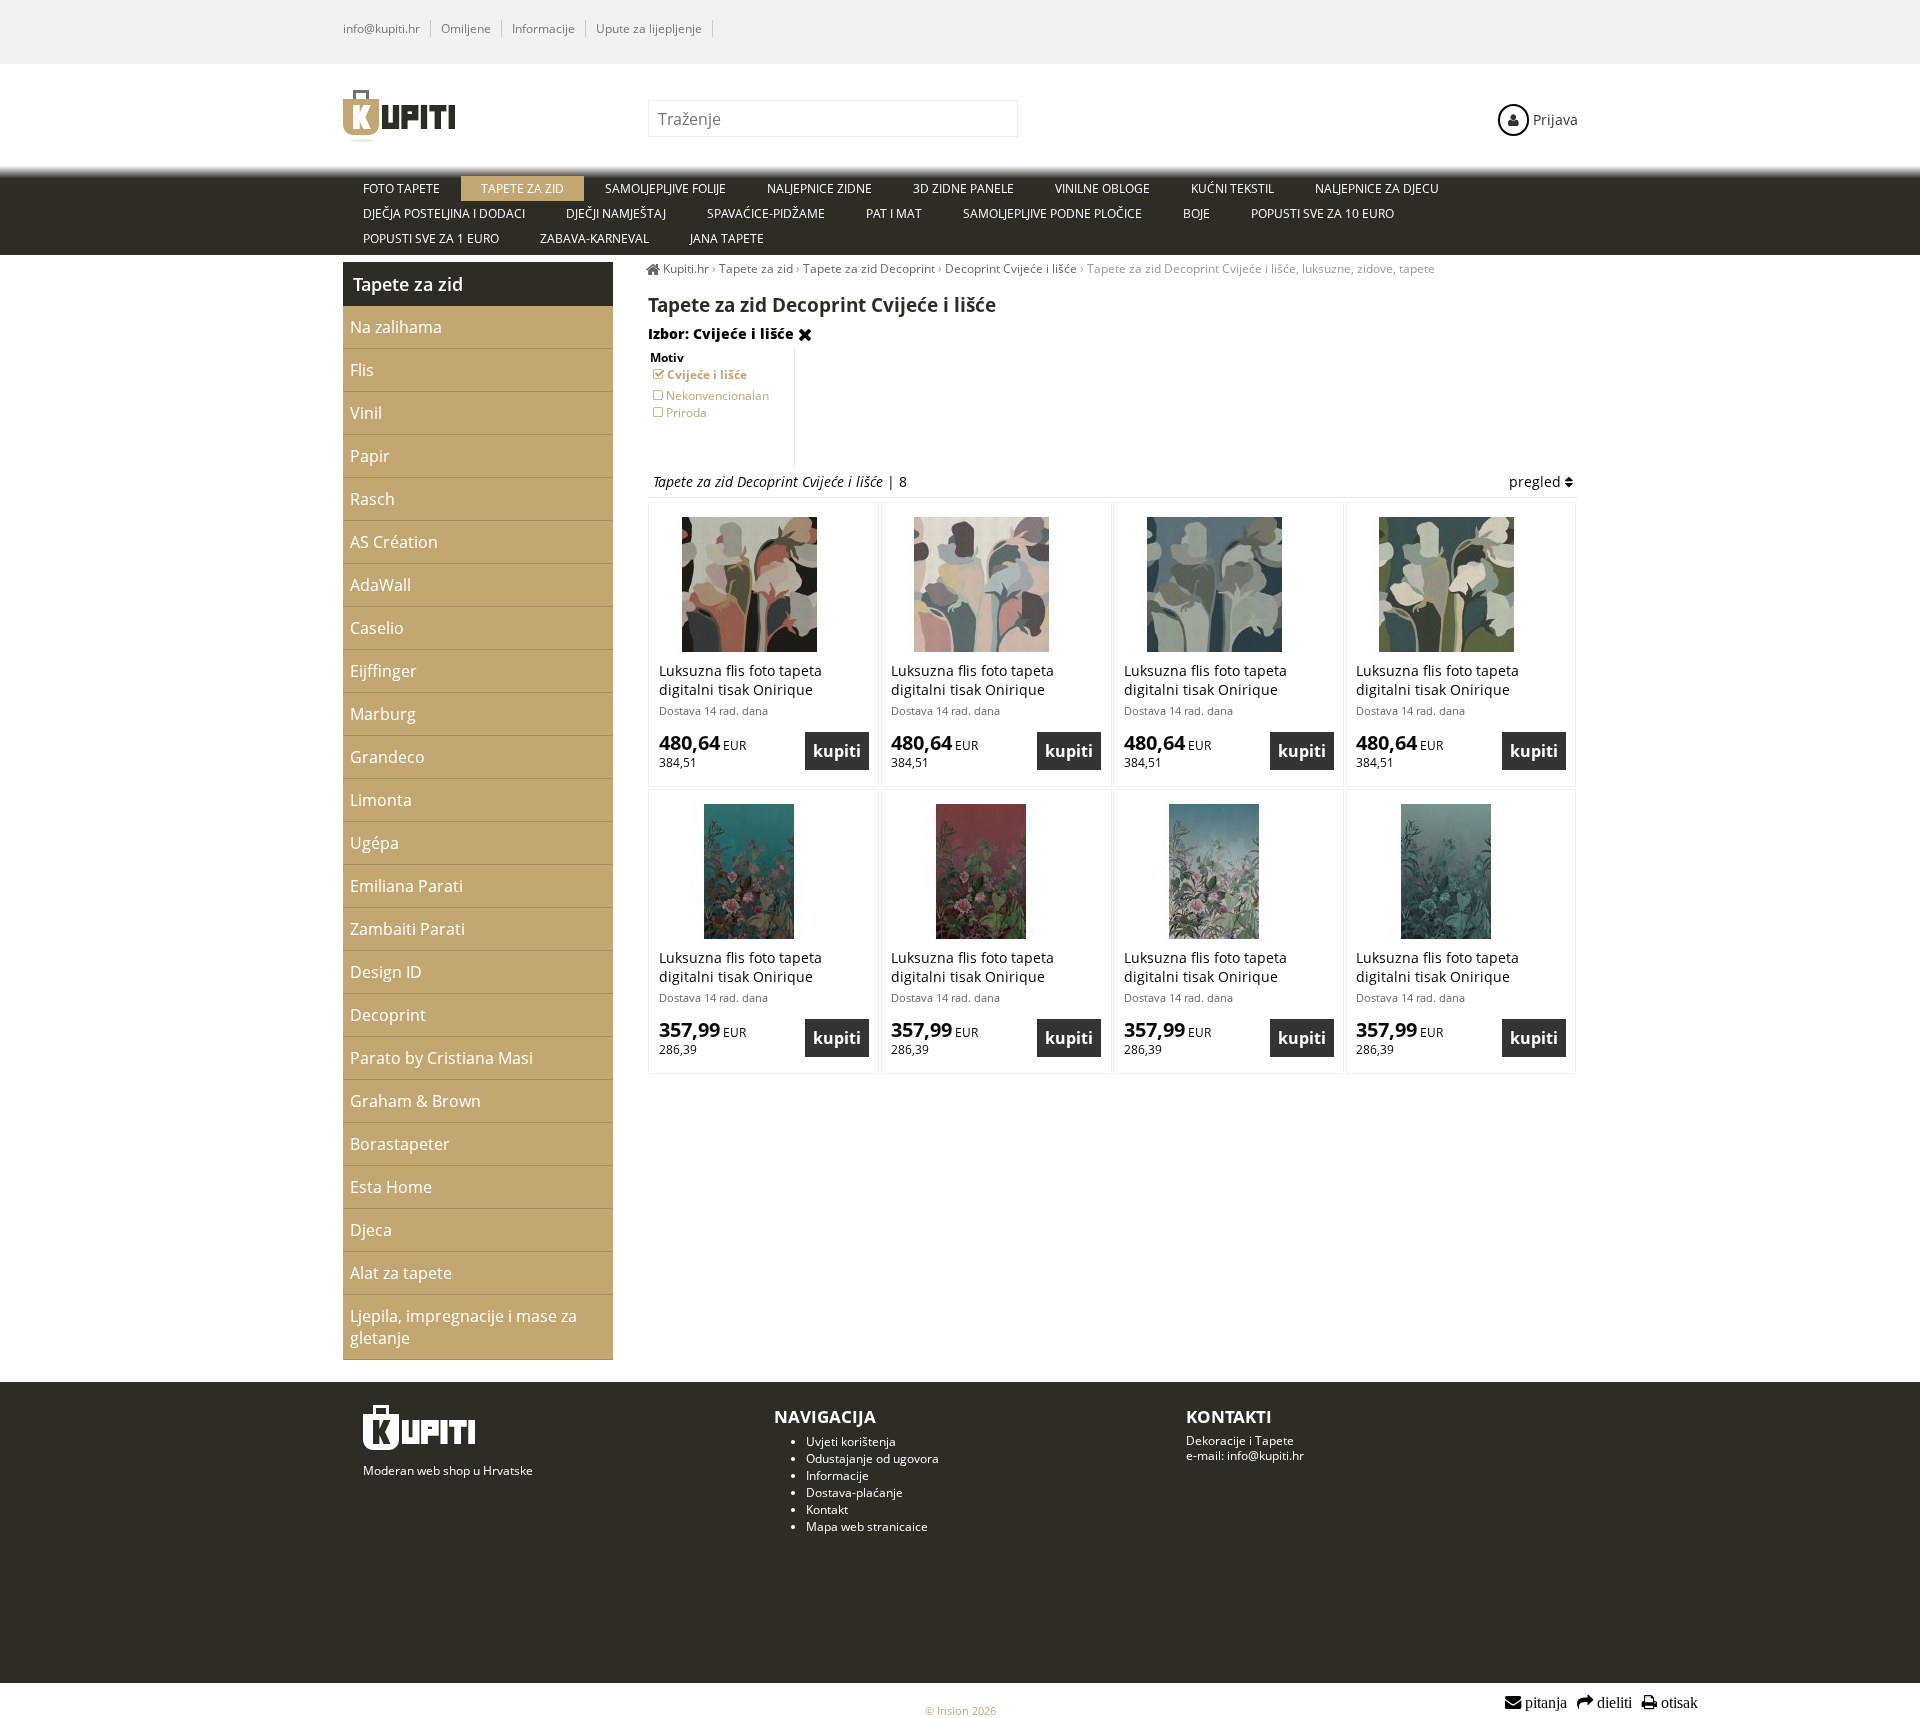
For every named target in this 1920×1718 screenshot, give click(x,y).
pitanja (1544, 1703)
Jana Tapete (727, 238)
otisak (1677, 1703)
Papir (370, 456)
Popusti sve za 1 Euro (431, 238)
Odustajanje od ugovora (872, 1458)
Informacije (543, 28)
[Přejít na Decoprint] (805, 335)
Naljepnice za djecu (1377, 188)
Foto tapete (401, 188)
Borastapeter (400, 1144)
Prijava (1553, 119)
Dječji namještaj (616, 213)
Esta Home (391, 1187)
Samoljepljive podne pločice (1052, 213)
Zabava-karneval (594, 238)
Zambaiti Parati (407, 929)
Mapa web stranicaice (867, 1526)
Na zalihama (396, 327)
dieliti (1612, 1703)
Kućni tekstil (1232, 188)
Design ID (386, 972)
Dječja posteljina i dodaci (444, 213)
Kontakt (827, 1509)
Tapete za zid (408, 284)
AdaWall (380, 585)
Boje (1196, 213)
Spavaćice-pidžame (766, 213)
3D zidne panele (963, 188)
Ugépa (374, 843)
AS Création (394, 542)
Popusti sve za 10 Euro (1322, 213)
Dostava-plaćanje (854, 1492)
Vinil (366, 413)
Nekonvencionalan (717, 395)
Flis (362, 370)
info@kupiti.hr (381, 28)
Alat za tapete (401, 1273)
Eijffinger (383, 671)
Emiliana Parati (406, 886)
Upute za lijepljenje (649, 28)
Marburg (383, 714)
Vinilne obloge (1102, 188)
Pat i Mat (894, 213)
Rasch (372, 499)
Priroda (686, 412)
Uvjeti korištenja (851, 1441)
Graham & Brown (415, 1101)
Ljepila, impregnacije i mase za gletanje (463, 1327)
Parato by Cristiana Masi (441, 1058)
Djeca (371, 1230)
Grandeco (387, 757)
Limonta (381, 800)
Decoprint (388, 1015)
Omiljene (466, 28)
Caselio (377, 628)
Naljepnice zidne (819, 188)
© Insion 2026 (960, 1710)
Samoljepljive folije (665, 188)
